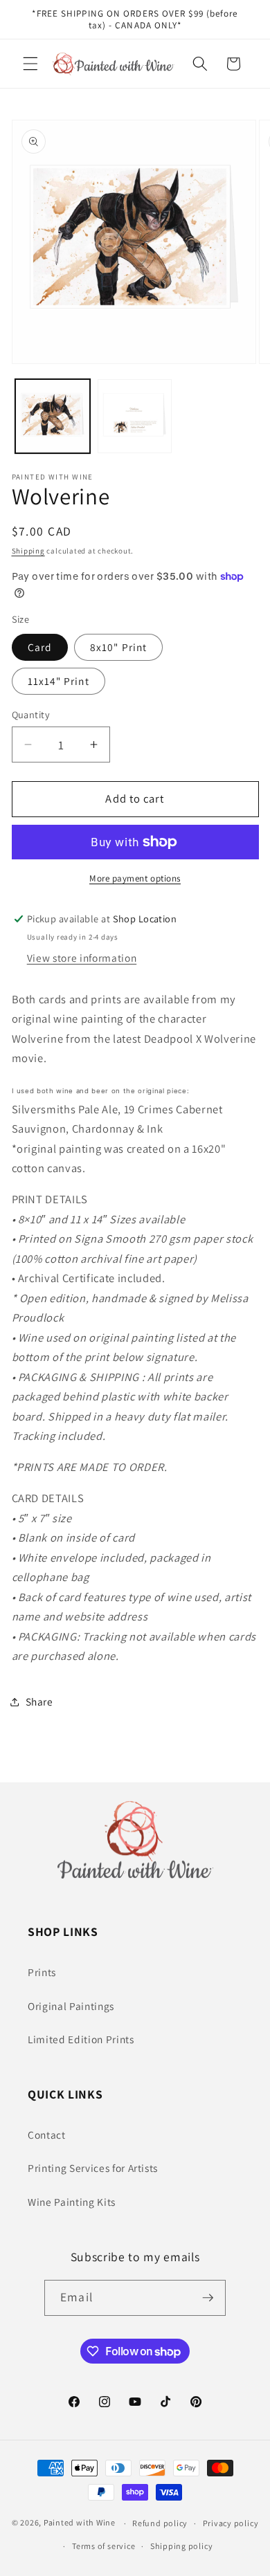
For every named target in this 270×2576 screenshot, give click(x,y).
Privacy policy (231, 2523)
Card (40, 647)
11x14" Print (58, 681)
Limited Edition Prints (81, 2039)
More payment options (135, 878)
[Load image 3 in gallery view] (135, 417)
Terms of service (103, 2546)
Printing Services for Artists (93, 2168)
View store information (82, 958)
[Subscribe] (208, 2298)
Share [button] (39, 1701)
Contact (47, 2135)
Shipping (28, 551)
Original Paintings (71, 2006)
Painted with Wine (80, 2523)
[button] (30, 64)
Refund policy (160, 2523)
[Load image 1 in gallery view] (53, 417)
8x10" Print (118, 647)
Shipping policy (182, 2546)
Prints (42, 1972)
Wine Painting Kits (72, 2202)
